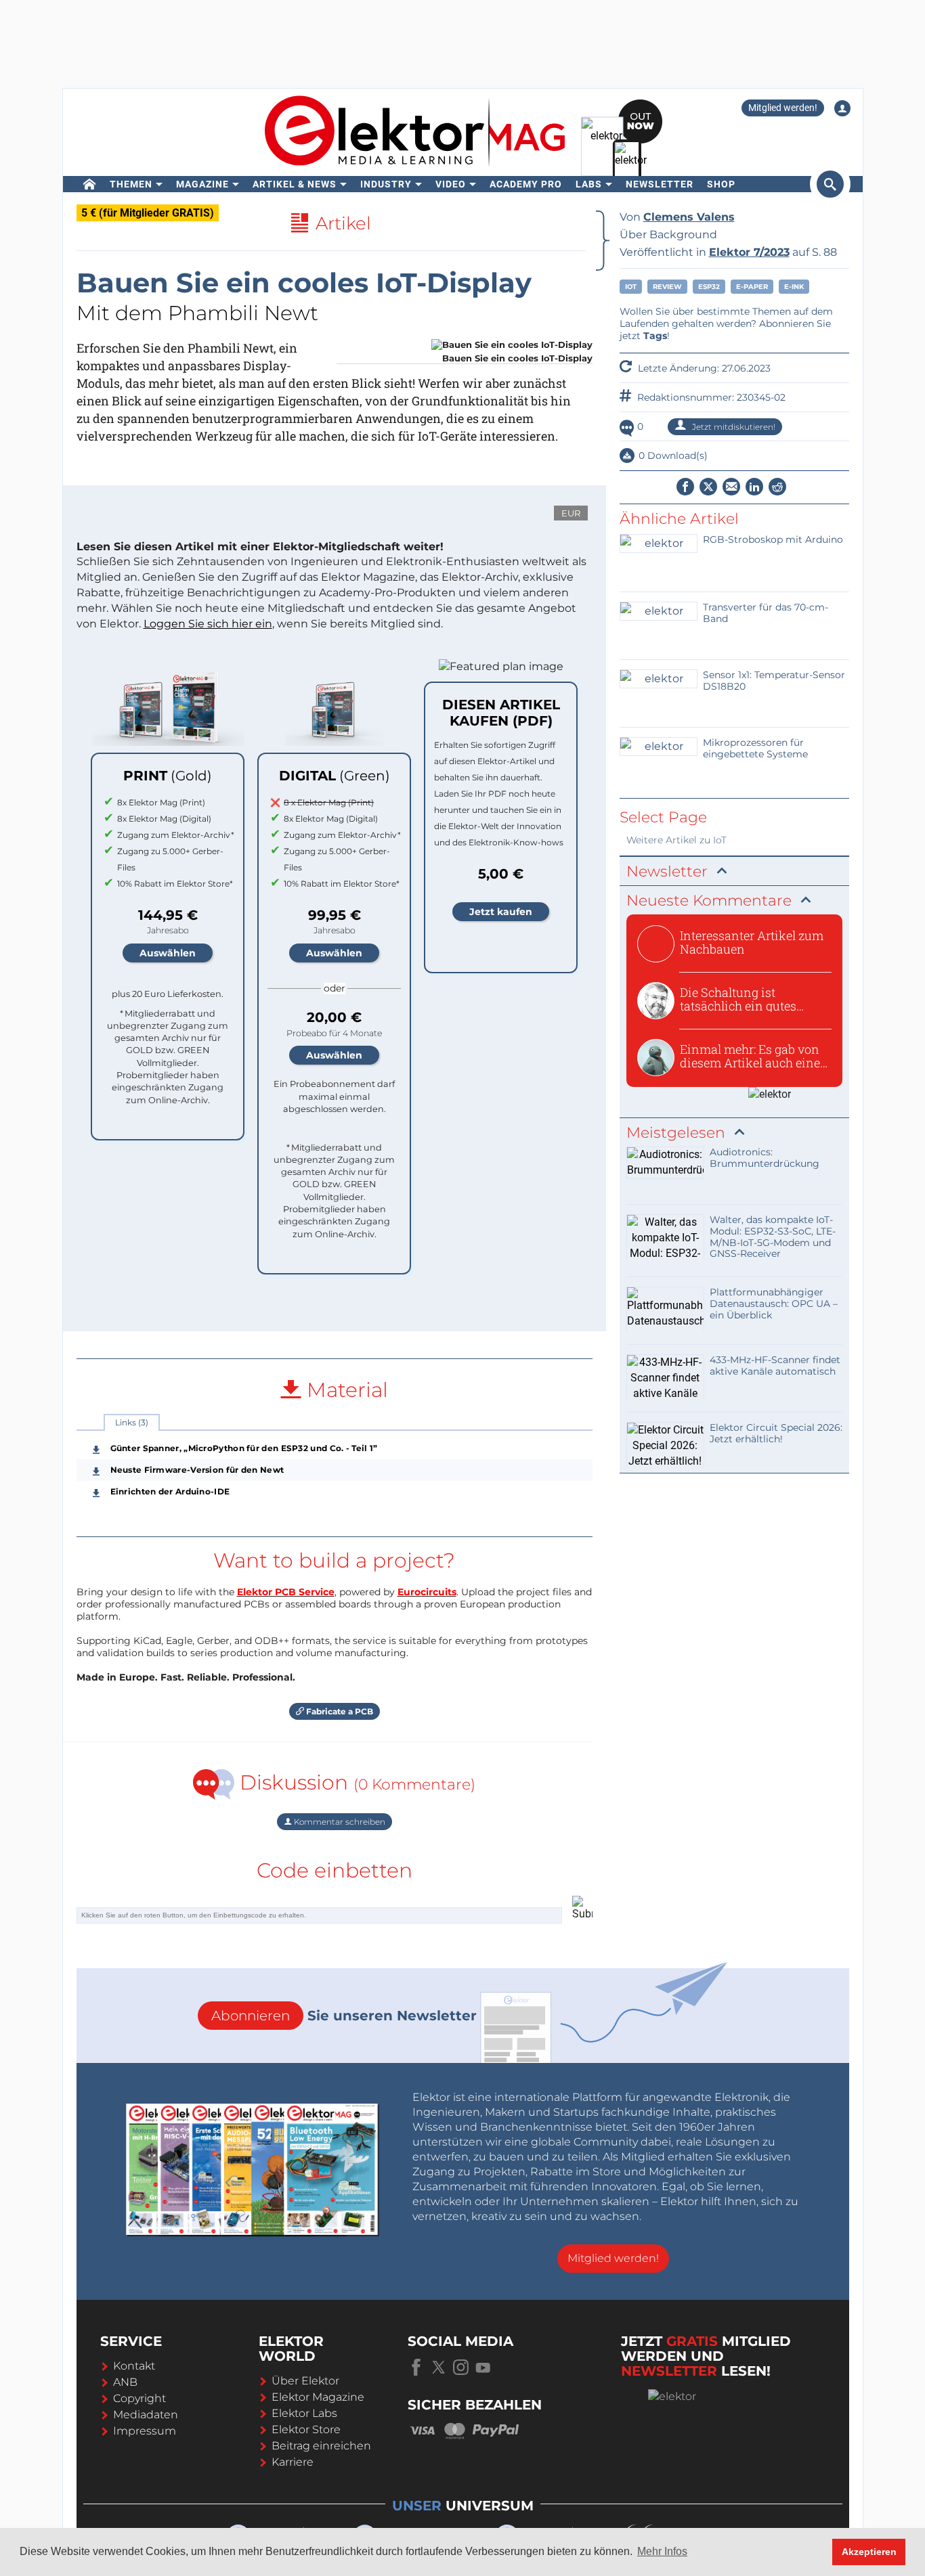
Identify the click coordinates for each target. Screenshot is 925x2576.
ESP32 (709, 287)
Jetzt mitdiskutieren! (733, 427)
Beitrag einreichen (321, 2446)
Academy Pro (526, 184)
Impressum (145, 2431)
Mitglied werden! (783, 108)
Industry (386, 184)
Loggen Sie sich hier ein (208, 624)
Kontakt (134, 2366)
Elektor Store (306, 2429)
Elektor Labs (304, 2413)
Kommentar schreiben (339, 1822)
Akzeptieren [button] (869, 2552)
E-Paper (752, 287)
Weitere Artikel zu (676, 840)
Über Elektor (305, 2381)
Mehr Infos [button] (662, 2551)
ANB (125, 2382)
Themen (131, 184)
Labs (589, 184)
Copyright (139, 2398)
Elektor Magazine (318, 2397)
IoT (631, 287)
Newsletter (660, 184)
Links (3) (132, 1422)
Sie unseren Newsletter (344, 2016)
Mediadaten (146, 2415)
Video (451, 184)
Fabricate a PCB (339, 1711)
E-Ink (794, 287)
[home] (90, 184)
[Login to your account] (842, 108)
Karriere (293, 2462)
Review (667, 287)
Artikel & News (295, 184)
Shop (721, 184)
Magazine (202, 184)
